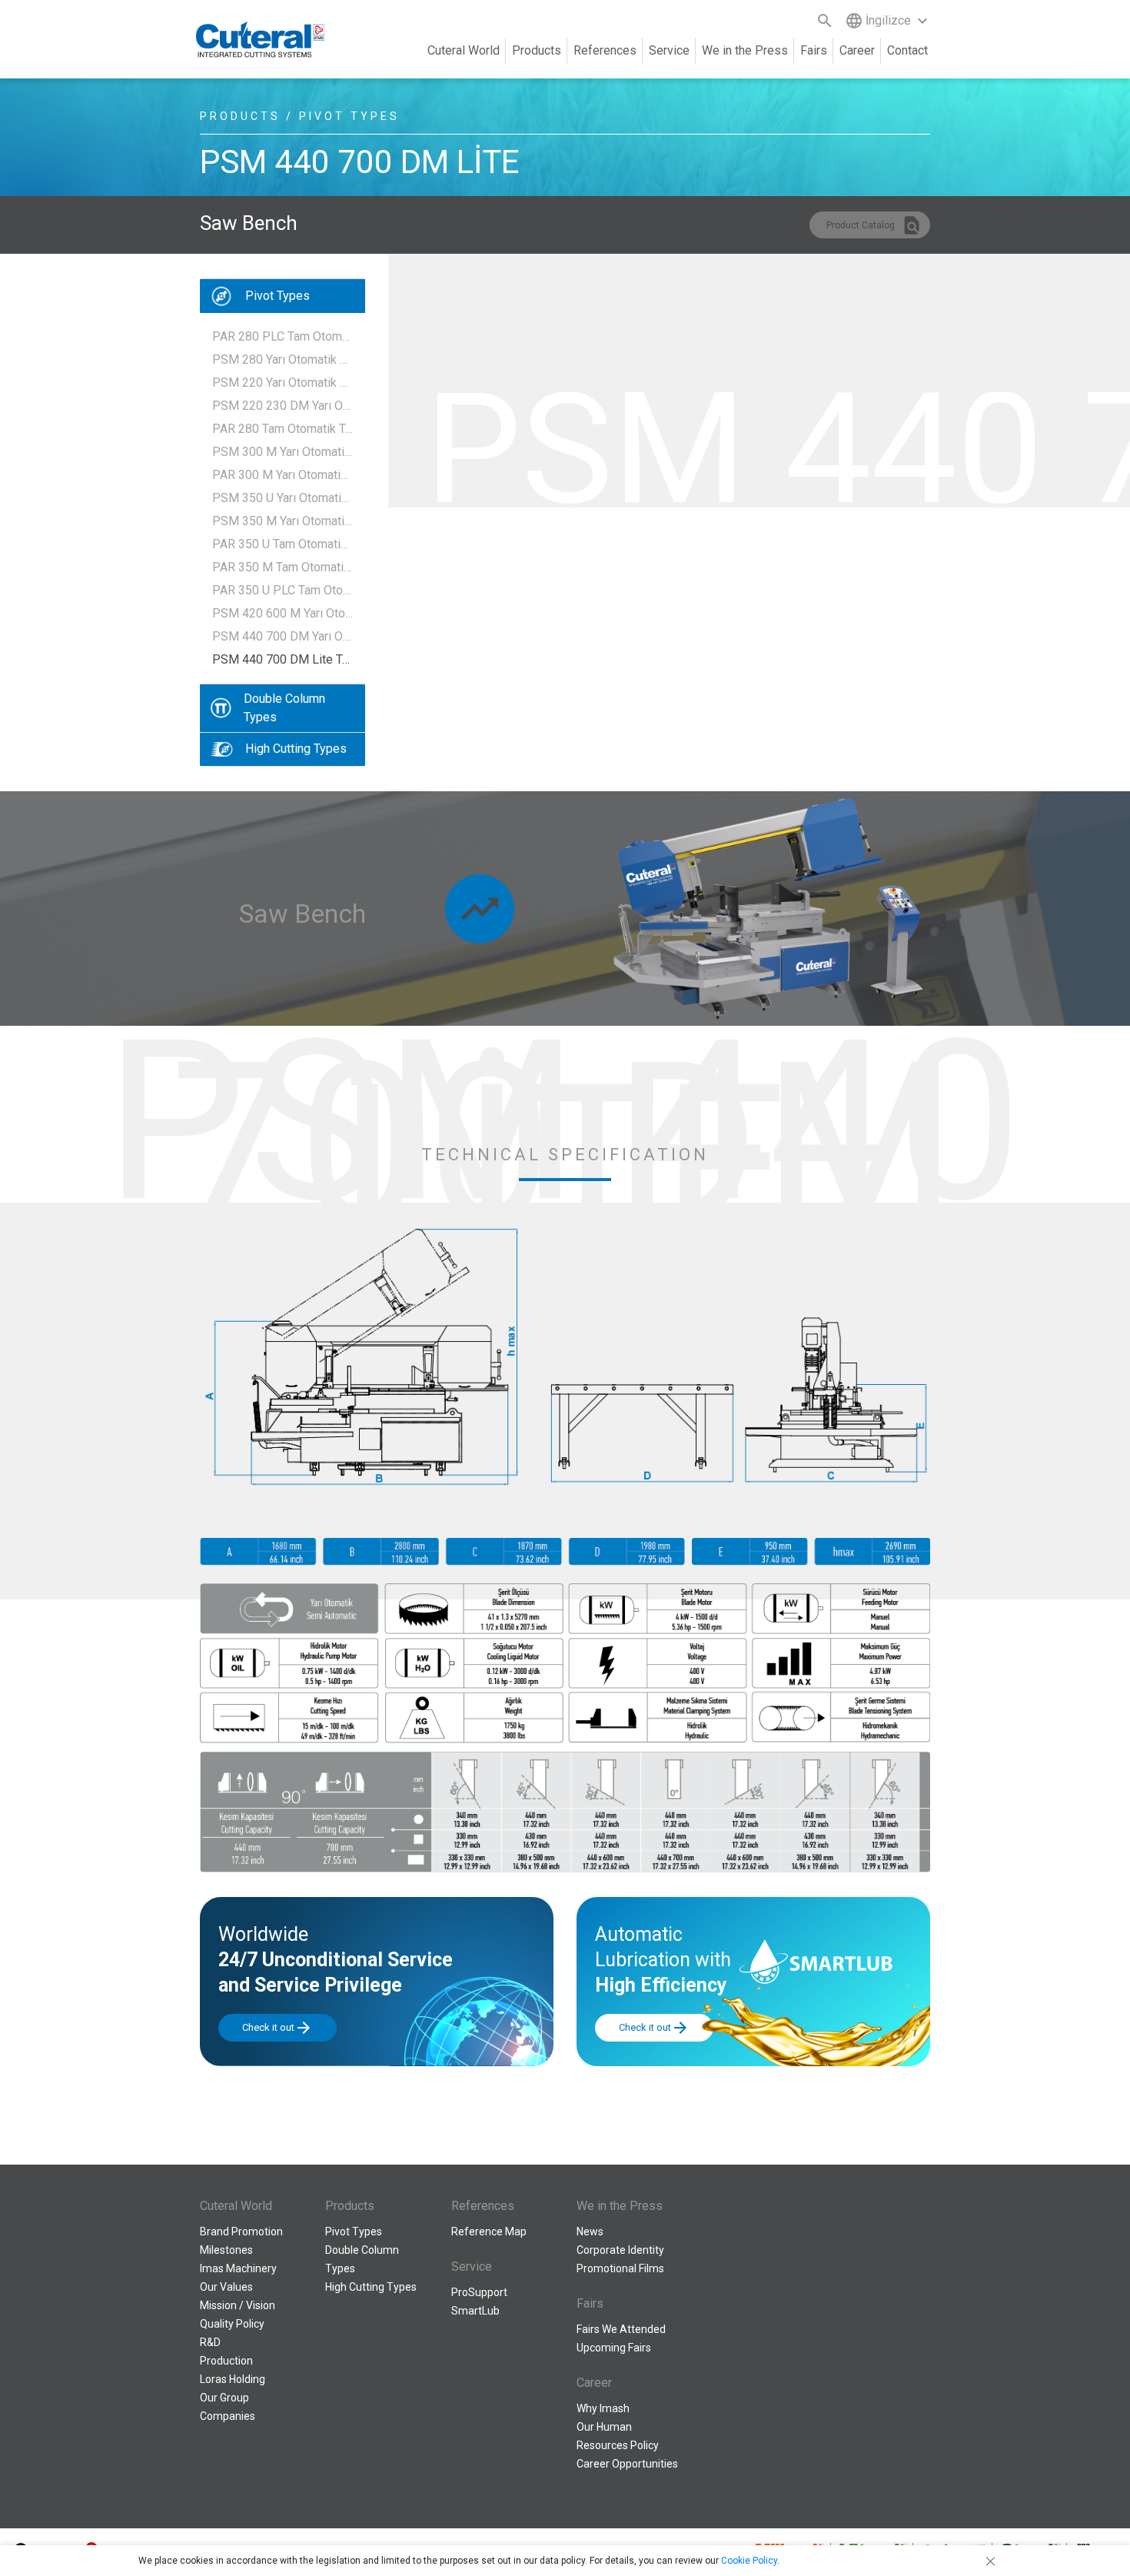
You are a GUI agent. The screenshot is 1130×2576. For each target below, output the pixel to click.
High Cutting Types (296, 749)
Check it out (278, 2028)
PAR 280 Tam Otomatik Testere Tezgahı (282, 429)
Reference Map (489, 2232)
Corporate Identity (620, 2250)
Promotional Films (620, 2268)
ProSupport (479, 2292)
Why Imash (603, 2408)
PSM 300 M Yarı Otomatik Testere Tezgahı (282, 452)
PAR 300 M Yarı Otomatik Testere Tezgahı (282, 475)
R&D (210, 2342)
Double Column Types (284, 708)
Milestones (226, 2250)
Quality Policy (232, 2324)
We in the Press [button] (745, 50)
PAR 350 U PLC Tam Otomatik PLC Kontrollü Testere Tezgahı (282, 590)
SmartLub (475, 2311)
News (590, 2232)
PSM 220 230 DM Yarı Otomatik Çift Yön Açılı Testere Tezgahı (282, 406)
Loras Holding (233, 2379)
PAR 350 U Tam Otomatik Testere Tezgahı (282, 544)
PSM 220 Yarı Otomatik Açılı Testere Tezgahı (282, 383)
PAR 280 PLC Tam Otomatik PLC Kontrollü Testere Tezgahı (282, 336)
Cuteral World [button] (464, 50)
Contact (907, 50)
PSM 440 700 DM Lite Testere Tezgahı (282, 659)
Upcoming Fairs (614, 2348)
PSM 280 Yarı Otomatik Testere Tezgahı (282, 359)
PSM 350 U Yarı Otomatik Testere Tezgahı (282, 498)
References (605, 50)
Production (226, 2361)
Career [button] (857, 50)
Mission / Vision (238, 2305)
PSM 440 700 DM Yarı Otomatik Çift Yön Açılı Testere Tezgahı (282, 636)
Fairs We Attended (621, 2329)
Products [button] (537, 50)
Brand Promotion (241, 2232)
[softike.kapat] (988, 2561)
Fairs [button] (814, 50)
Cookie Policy (749, 2561)
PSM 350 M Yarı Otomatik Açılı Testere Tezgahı (282, 521)
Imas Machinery (238, 2268)
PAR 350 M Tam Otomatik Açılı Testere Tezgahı (282, 567)
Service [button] (669, 50)
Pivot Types (278, 296)
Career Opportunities (627, 2464)
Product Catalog (874, 225)
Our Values (226, 2287)
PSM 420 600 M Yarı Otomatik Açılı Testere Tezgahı (282, 613)
